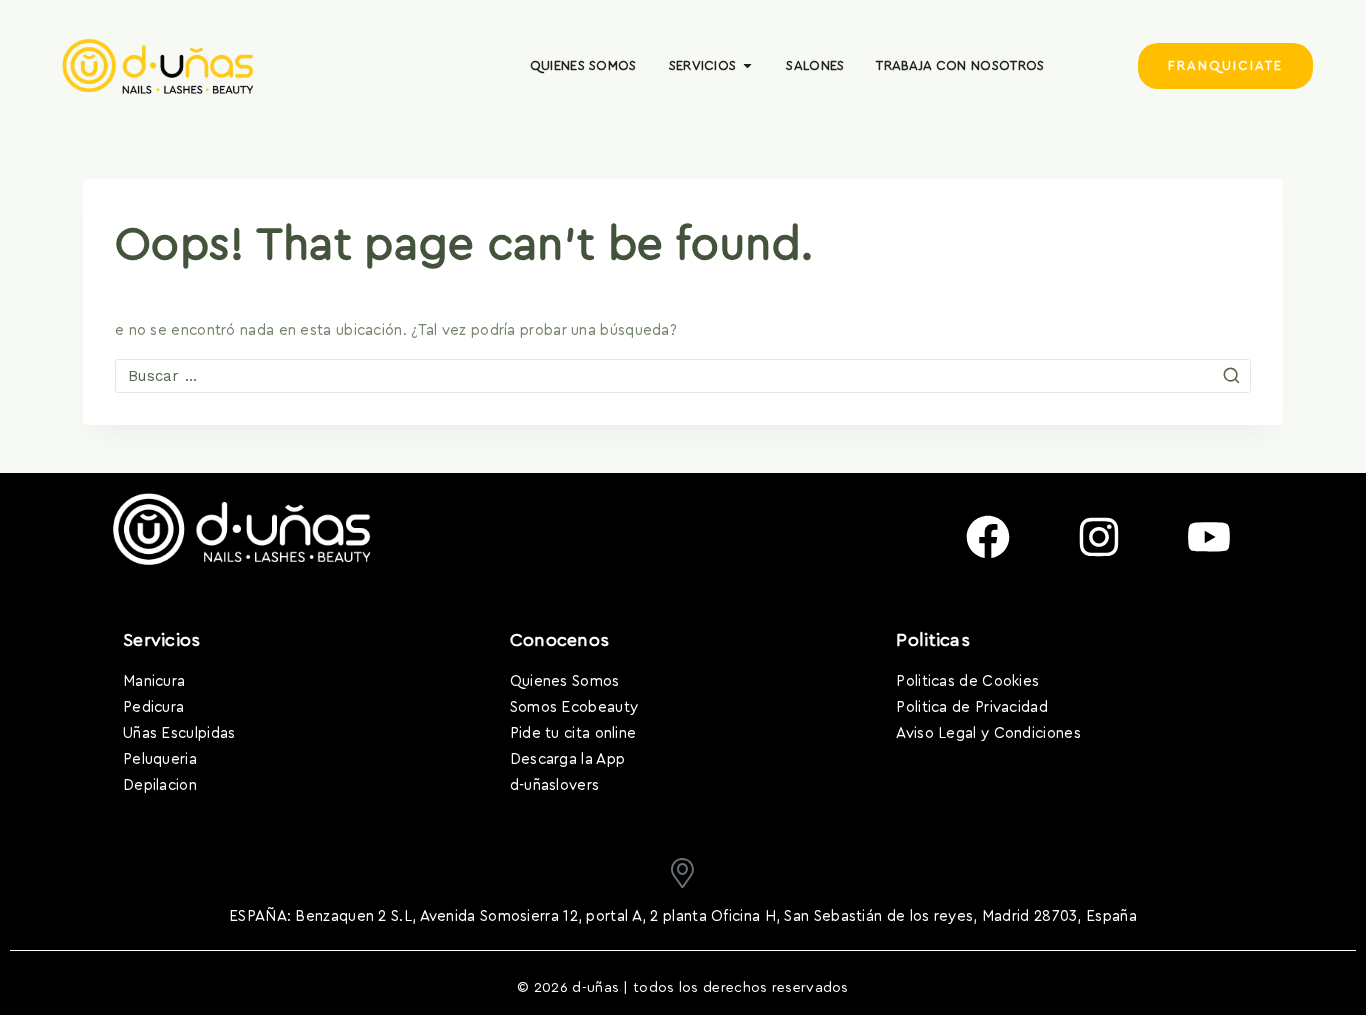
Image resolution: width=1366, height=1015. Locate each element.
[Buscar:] (683, 376)
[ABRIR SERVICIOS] (747, 66)
